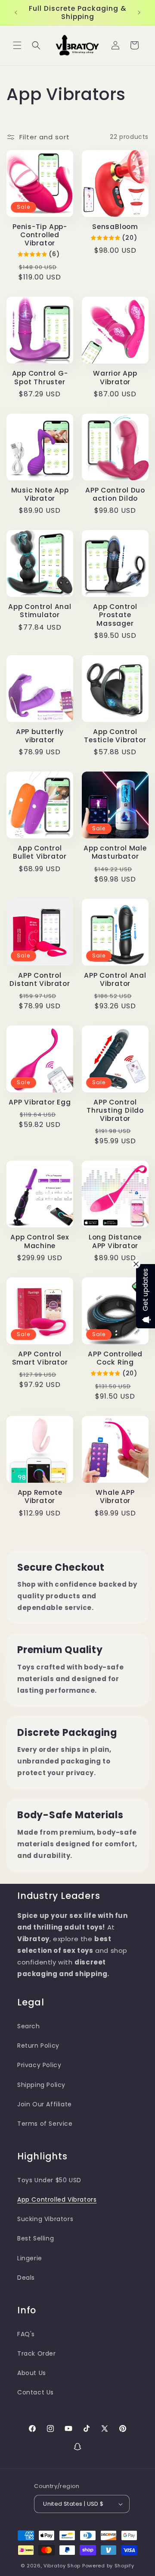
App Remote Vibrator (40, 1497)
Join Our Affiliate (45, 2104)
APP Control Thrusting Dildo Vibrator (115, 1111)
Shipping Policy (41, 2085)
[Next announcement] (139, 13)
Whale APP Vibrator (115, 1497)
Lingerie (30, 2258)
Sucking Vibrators (45, 2219)
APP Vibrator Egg (40, 1102)
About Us (32, 2373)
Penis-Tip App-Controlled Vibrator (40, 235)
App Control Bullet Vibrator (40, 852)
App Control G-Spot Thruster (40, 377)
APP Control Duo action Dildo (115, 494)
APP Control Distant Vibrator (40, 979)
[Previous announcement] (16, 13)
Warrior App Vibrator (115, 377)
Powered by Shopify (108, 2566)
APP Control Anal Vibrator (115, 979)
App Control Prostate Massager (115, 615)
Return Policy (38, 2046)
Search (29, 2026)
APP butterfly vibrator (40, 736)
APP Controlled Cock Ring (115, 1358)
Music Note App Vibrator (40, 494)
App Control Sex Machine (40, 1241)
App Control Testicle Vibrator (115, 736)
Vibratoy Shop (62, 2566)
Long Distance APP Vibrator (115, 1241)
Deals (26, 2278)
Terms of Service (45, 2124)
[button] (17, 45)
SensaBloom (115, 227)
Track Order (37, 2353)
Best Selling (36, 2238)
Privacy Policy (39, 2065)
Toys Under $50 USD (49, 2180)
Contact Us (36, 2392)
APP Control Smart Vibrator (40, 1358)
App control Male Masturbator (115, 852)
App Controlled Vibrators (57, 2199)
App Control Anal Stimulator (40, 611)
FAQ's (26, 2334)
